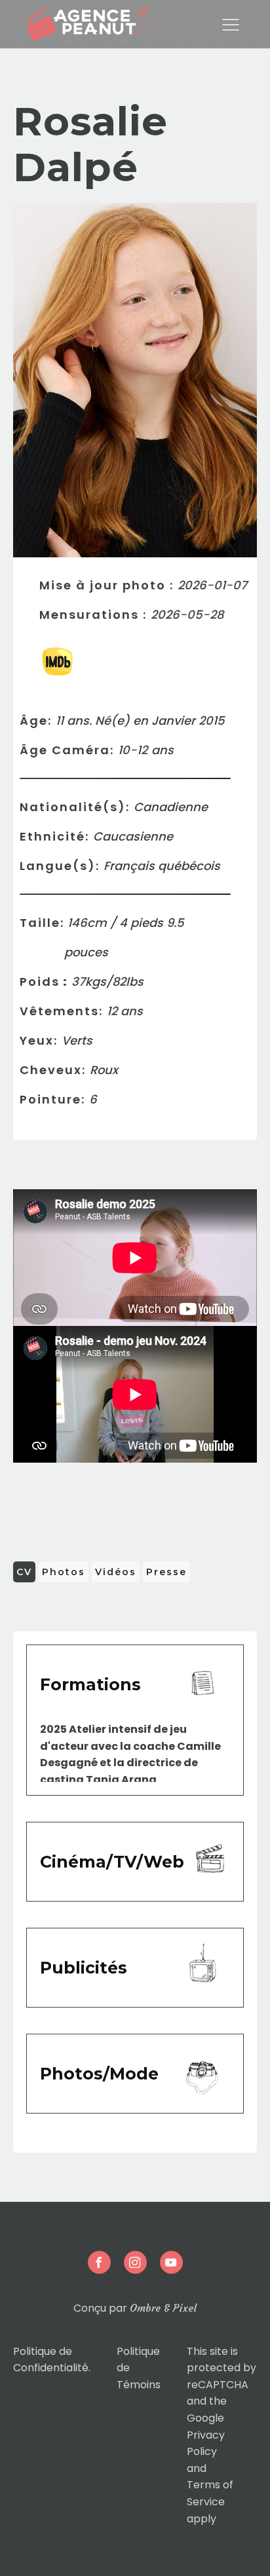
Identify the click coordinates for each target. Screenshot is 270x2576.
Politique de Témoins (139, 2368)
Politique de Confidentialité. (52, 2360)
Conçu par (135, 2308)
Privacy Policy (206, 2444)
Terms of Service (210, 2493)
